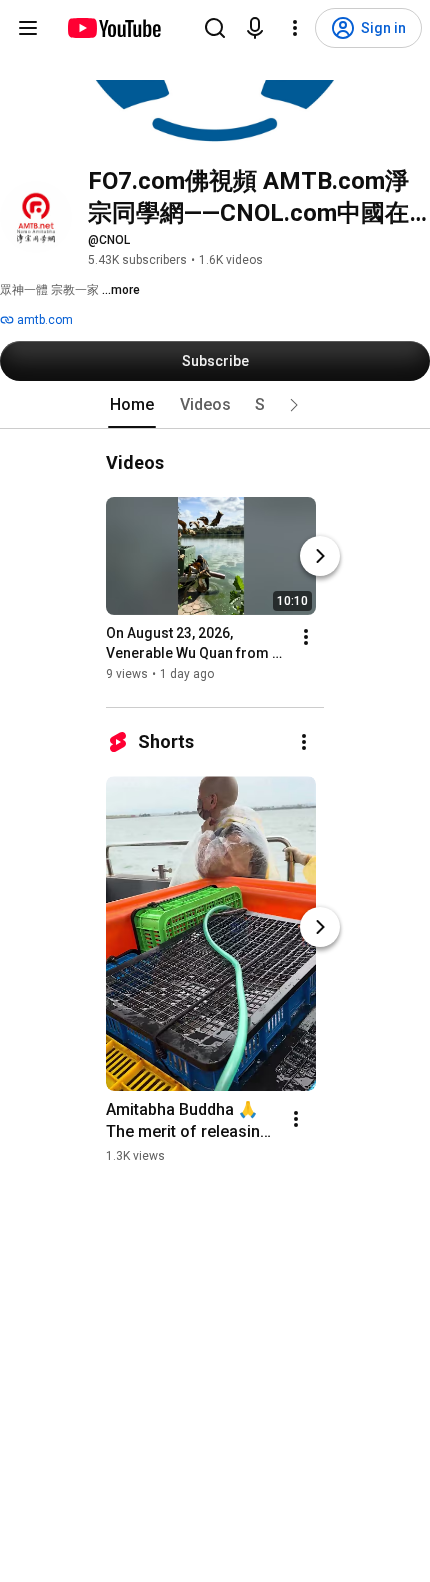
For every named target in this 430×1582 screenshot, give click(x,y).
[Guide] (28, 28)
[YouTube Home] (113, 28)
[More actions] (306, 637)
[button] (294, 405)
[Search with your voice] (255, 28)
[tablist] (215, 405)
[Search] (215, 28)
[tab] (132, 405)
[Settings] (295, 28)
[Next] (320, 556)
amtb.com (43, 320)
